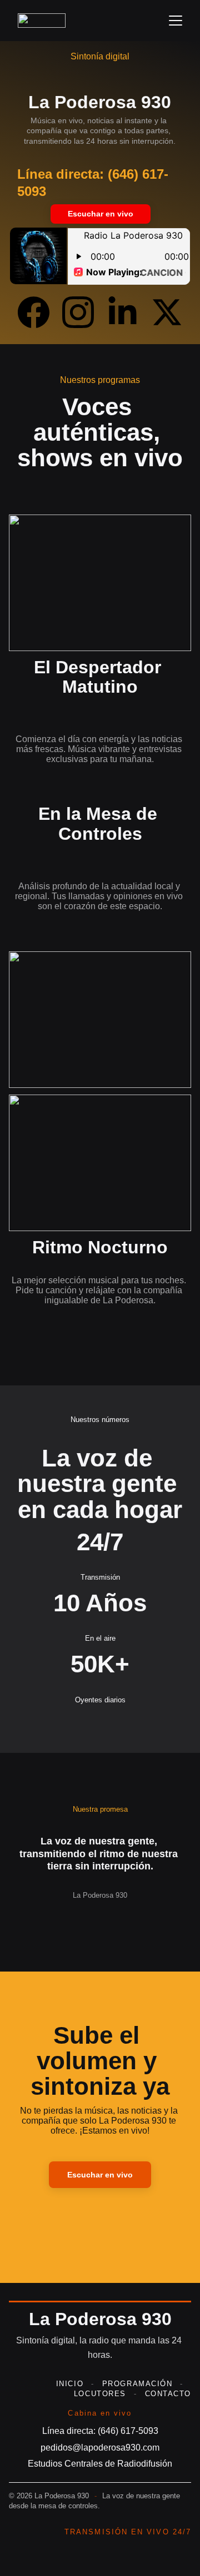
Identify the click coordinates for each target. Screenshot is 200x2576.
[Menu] (176, 21)
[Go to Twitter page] (167, 312)
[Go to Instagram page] (84, 312)
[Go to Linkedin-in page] (128, 312)
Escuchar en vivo (101, 214)
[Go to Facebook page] (39, 312)
